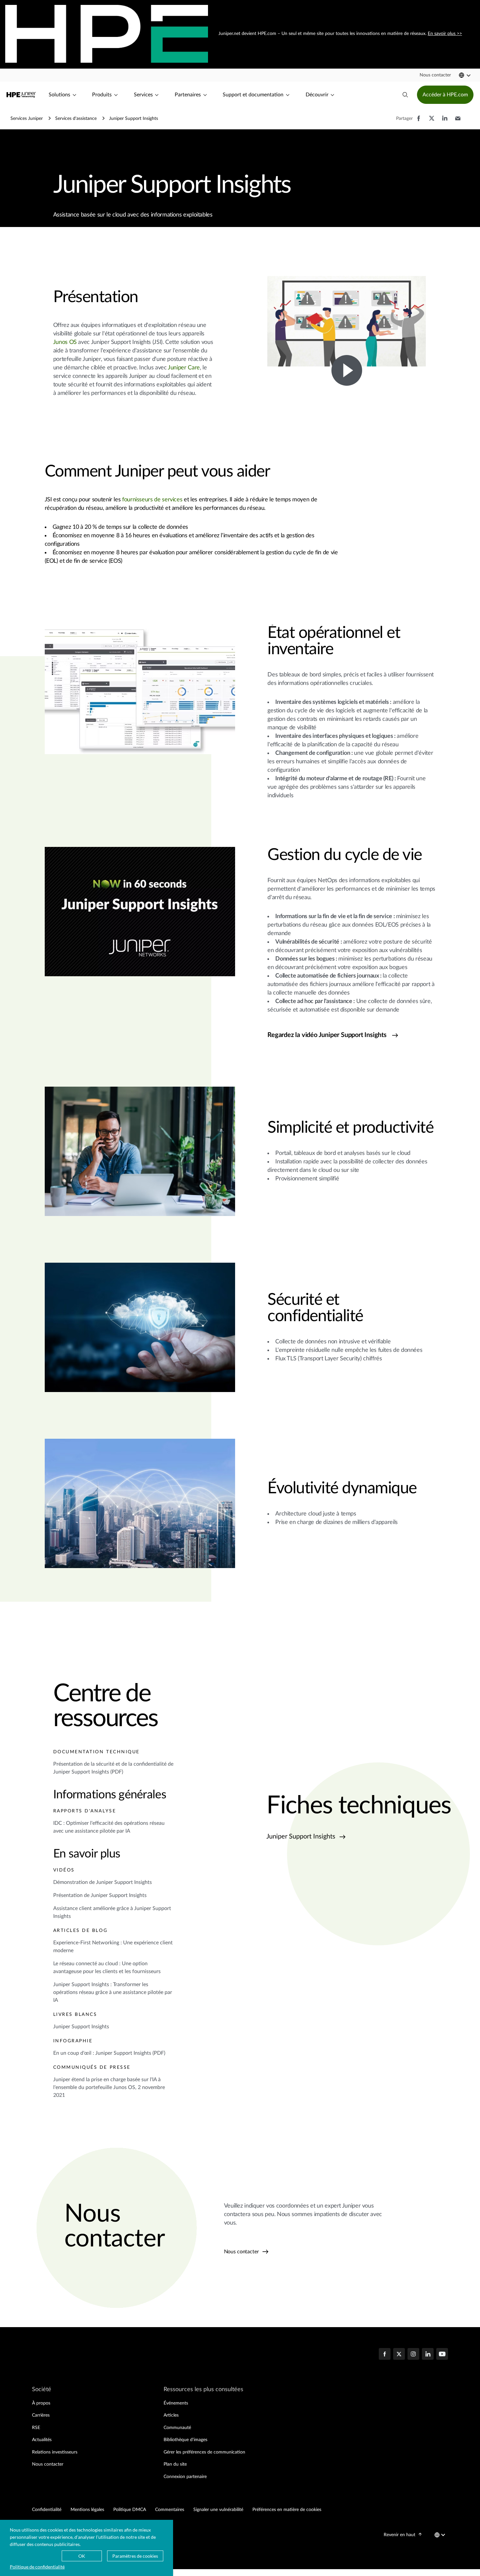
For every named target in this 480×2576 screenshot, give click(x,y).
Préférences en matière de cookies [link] (287, 2510)
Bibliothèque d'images (185, 2440)
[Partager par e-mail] (458, 122)
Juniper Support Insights (81, 2027)
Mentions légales (87, 2510)
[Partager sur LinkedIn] (445, 122)
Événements (176, 2403)
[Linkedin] (428, 2355)
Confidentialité (47, 2510)
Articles (171, 2415)
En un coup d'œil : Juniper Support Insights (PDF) (109, 2053)
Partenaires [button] (188, 95)
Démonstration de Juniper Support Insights (103, 1882)
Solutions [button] (59, 95)
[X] (399, 2355)
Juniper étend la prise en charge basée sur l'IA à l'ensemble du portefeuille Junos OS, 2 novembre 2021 (109, 2087)
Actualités (42, 2440)
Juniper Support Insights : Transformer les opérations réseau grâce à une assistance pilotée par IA (113, 1992)
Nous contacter (242, 2252)
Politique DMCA (130, 2510)
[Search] (405, 95)
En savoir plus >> (444, 34)
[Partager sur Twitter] (432, 122)
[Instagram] (413, 2355)
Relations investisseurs (55, 2452)
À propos (41, 2403)
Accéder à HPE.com (445, 95)
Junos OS (65, 342)
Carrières (41, 2415)
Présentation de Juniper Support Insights (100, 1895)
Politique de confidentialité (37, 2567)
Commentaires (170, 2510)
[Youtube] (442, 2355)
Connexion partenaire (185, 2477)
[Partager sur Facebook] (419, 122)
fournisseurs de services (152, 500)
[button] (435, 75)
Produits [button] (102, 95)
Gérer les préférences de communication (204, 2452)
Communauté (177, 2428)
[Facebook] (385, 2355)
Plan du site (175, 2464)
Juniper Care (184, 368)
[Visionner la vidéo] (347, 370)
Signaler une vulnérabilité (218, 2510)
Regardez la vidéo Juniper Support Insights (327, 1035)
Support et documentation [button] (253, 95)
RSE (36, 2428)
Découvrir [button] (317, 95)
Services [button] (143, 95)
